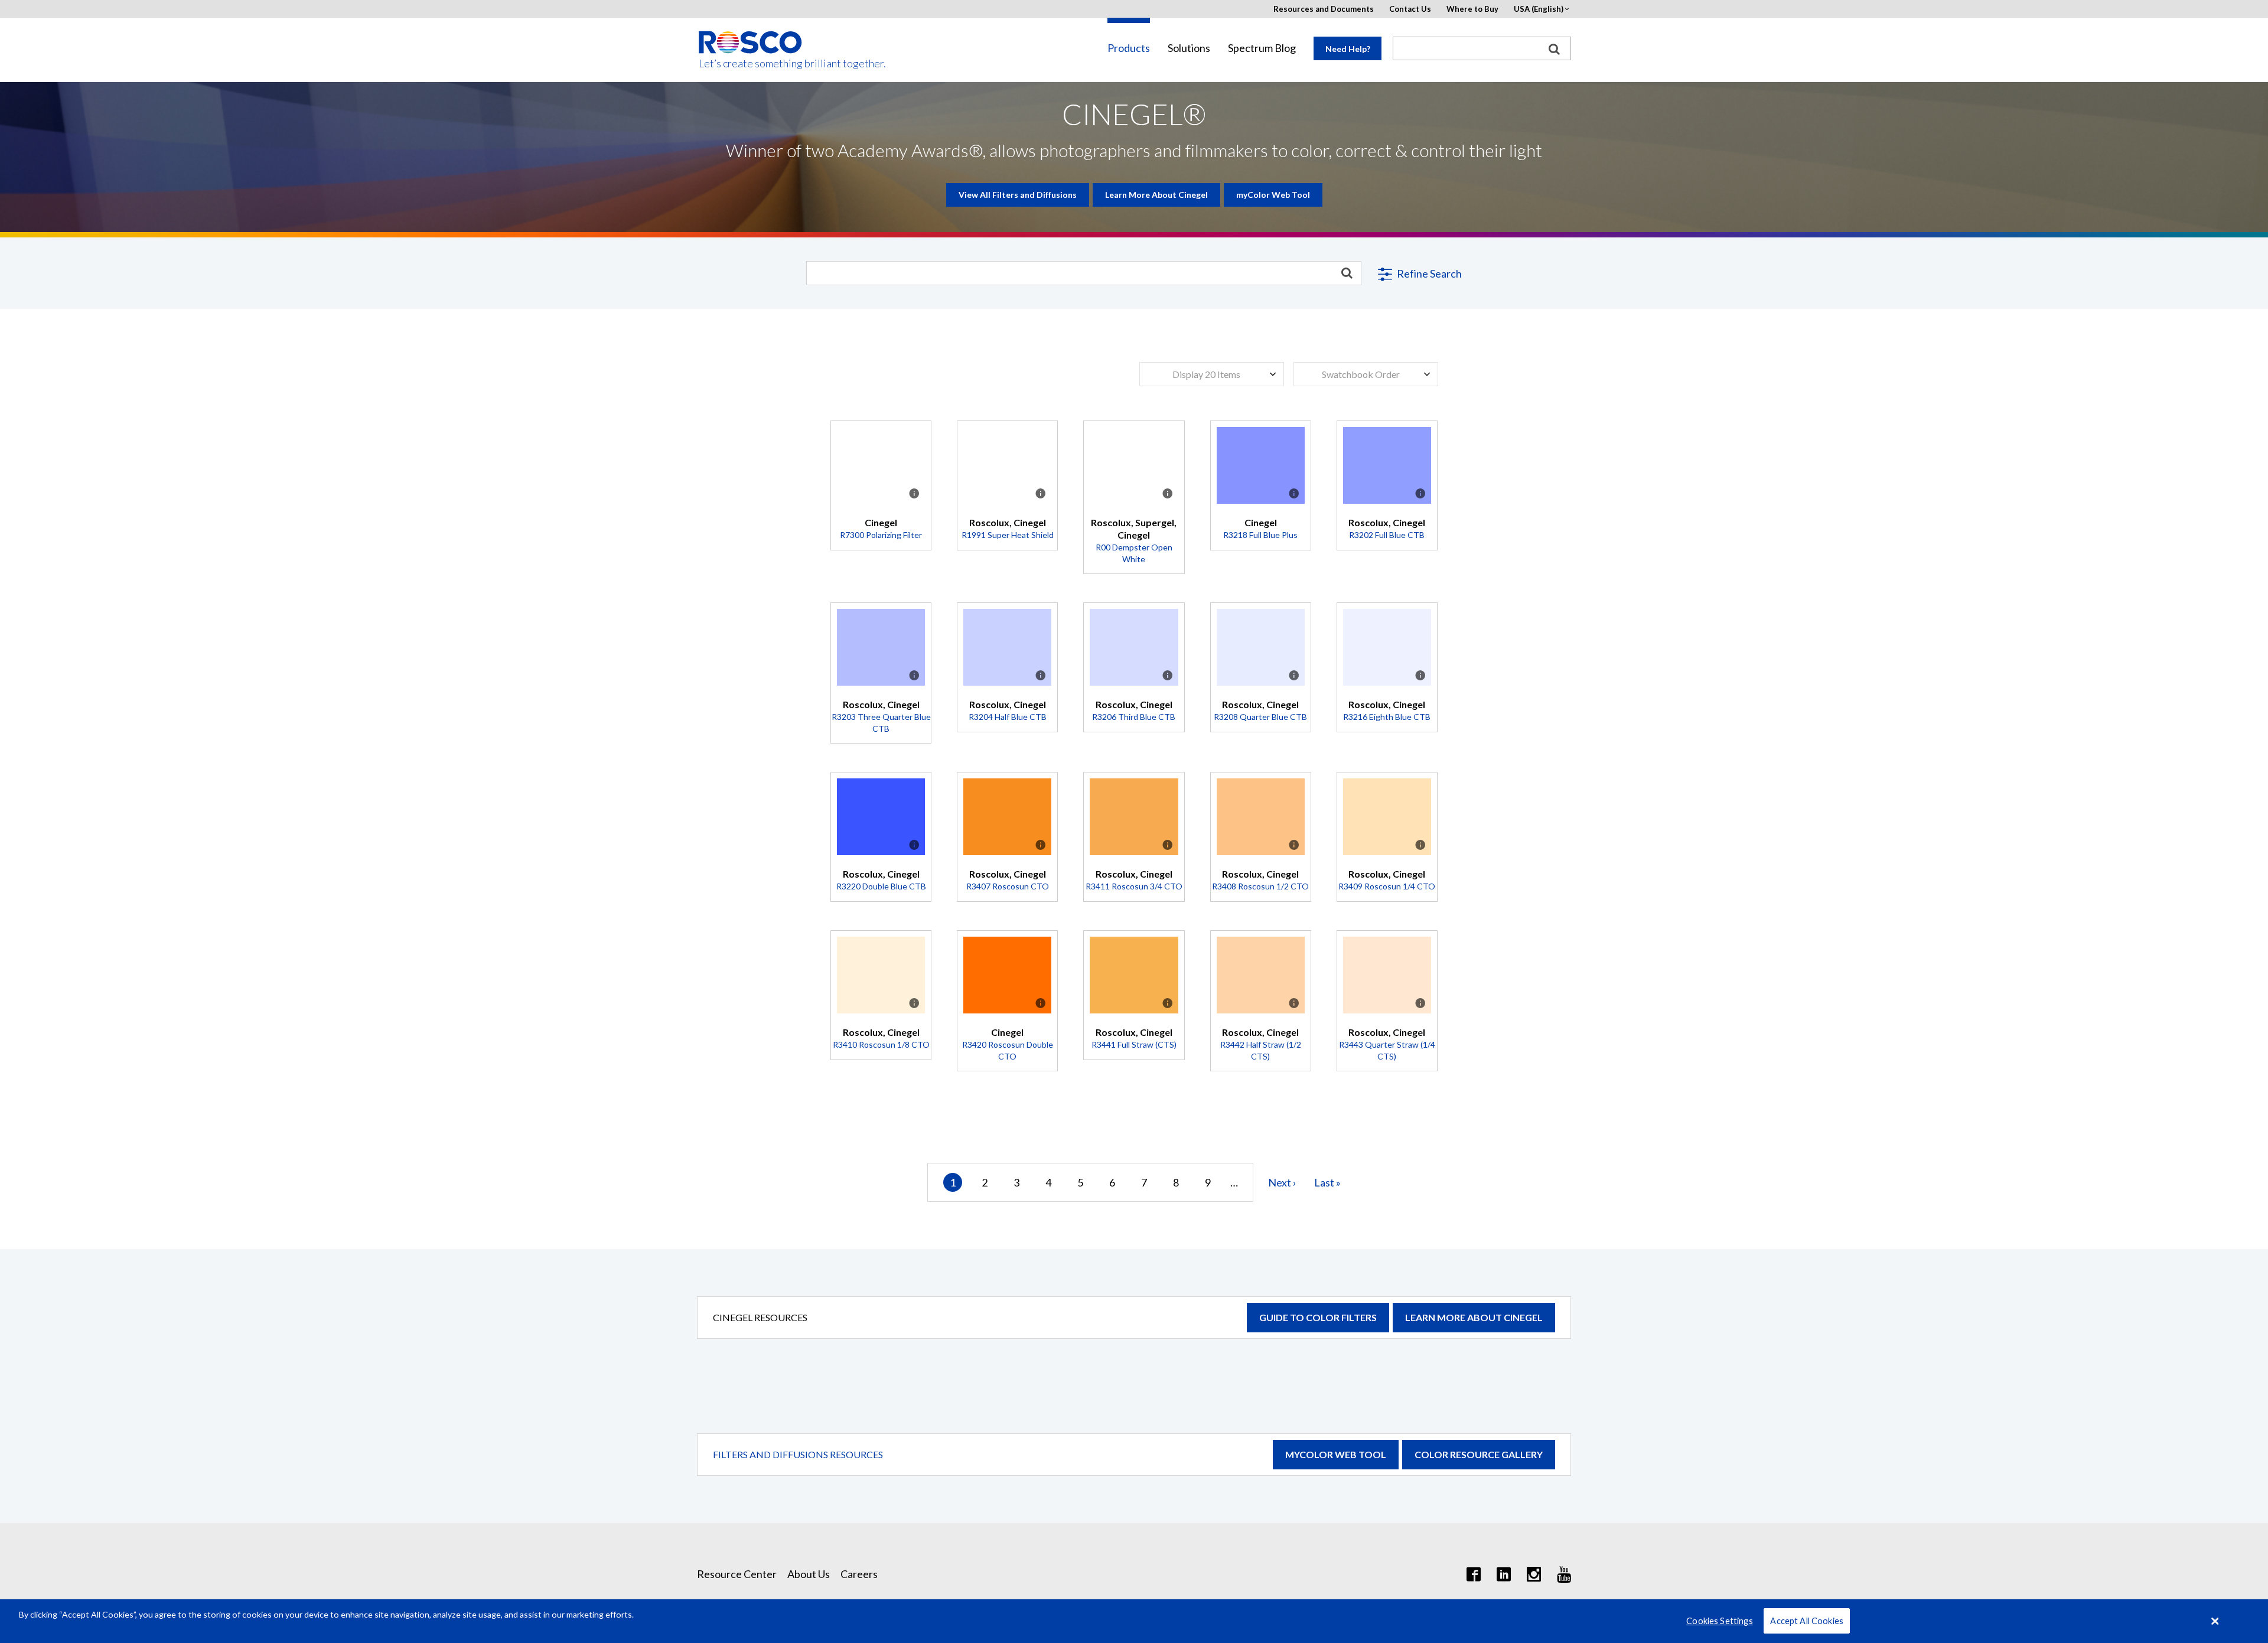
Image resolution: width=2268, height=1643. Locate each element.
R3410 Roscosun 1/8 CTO (881, 1044)
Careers (859, 1574)
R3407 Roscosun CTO (1008, 886)
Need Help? (1348, 49)
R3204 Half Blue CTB (1008, 717)
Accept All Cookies (1807, 1621)
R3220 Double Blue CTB (881, 886)
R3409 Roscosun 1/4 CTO (1387, 886)
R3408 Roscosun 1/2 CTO (1260, 886)
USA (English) (1539, 9)
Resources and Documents (1324, 9)
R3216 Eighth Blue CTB (1387, 717)
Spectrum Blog (1262, 48)
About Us (809, 1574)
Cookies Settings (1719, 1621)
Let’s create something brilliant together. (751, 63)
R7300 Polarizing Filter (881, 535)
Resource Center (737, 1574)
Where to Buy (1472, 9)
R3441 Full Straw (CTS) (1134, 1044)
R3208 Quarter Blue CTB (1260, 717)
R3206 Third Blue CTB (1134, 717)
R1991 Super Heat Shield (1008, 535)
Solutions (1189, 48)
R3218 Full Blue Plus (1260, 535)
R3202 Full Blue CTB (1387, 535)
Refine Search (1428, 273)
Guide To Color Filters (1318, 1317)
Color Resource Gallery (1479, 1454)
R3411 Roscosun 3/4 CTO (1134, 886)
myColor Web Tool (1273, 195)
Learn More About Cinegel (1156, 195)
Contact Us (1410, 9)
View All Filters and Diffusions (1018, 195)
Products (1129, 48)
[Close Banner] (2215, 1621)
